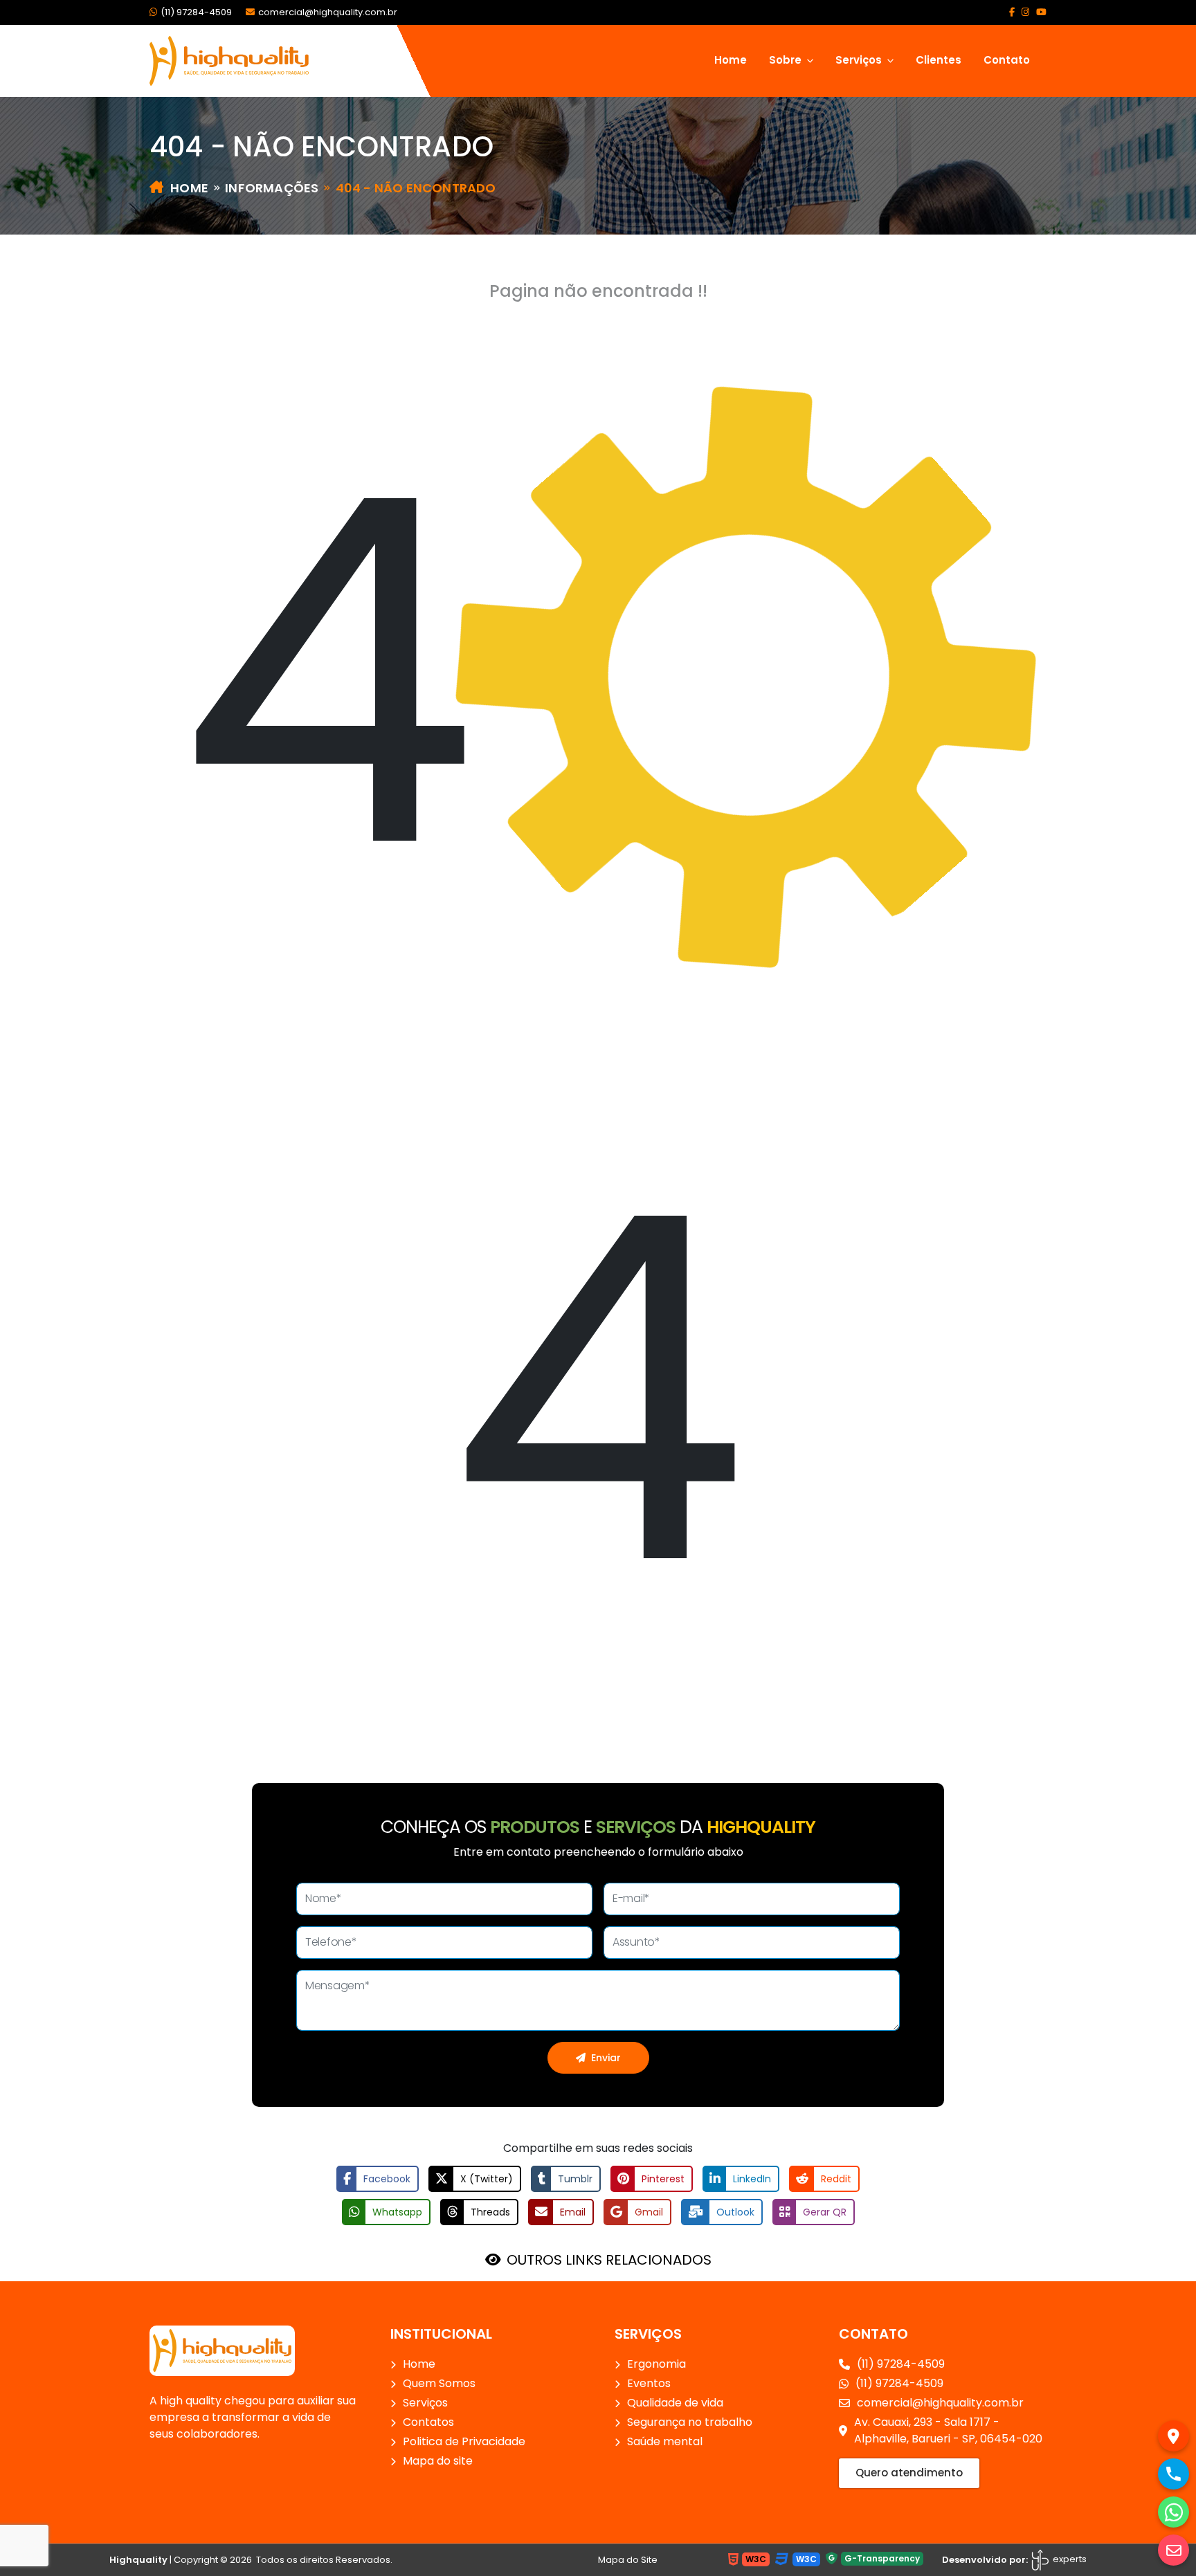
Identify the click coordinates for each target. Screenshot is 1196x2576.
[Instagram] (1025, 12)
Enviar (606, 2058)
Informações (272, 188)
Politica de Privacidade (464, 2441)
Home (731, 60)
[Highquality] (222, 2350)
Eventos (649, 2383)
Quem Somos (439, 2383)
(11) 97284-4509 (196, 12)
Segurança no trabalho (690, 2422)
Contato (1007, 60)
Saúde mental (665, 2441)
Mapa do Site (628, 2560)
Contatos (428, 2422)
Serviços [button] (860, 60)
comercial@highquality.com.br (328, 12)
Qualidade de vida (675, 2403)
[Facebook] (1012, 12)
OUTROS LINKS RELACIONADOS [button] (609, 2260)
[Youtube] (1041, 12)
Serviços (425, 2403)
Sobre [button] (787, 60)
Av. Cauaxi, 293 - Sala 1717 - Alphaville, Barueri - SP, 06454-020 (948, 2430)
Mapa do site (438, 2461)
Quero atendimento (909, 2473)
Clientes (939, 60)
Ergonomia (656, 2364)
